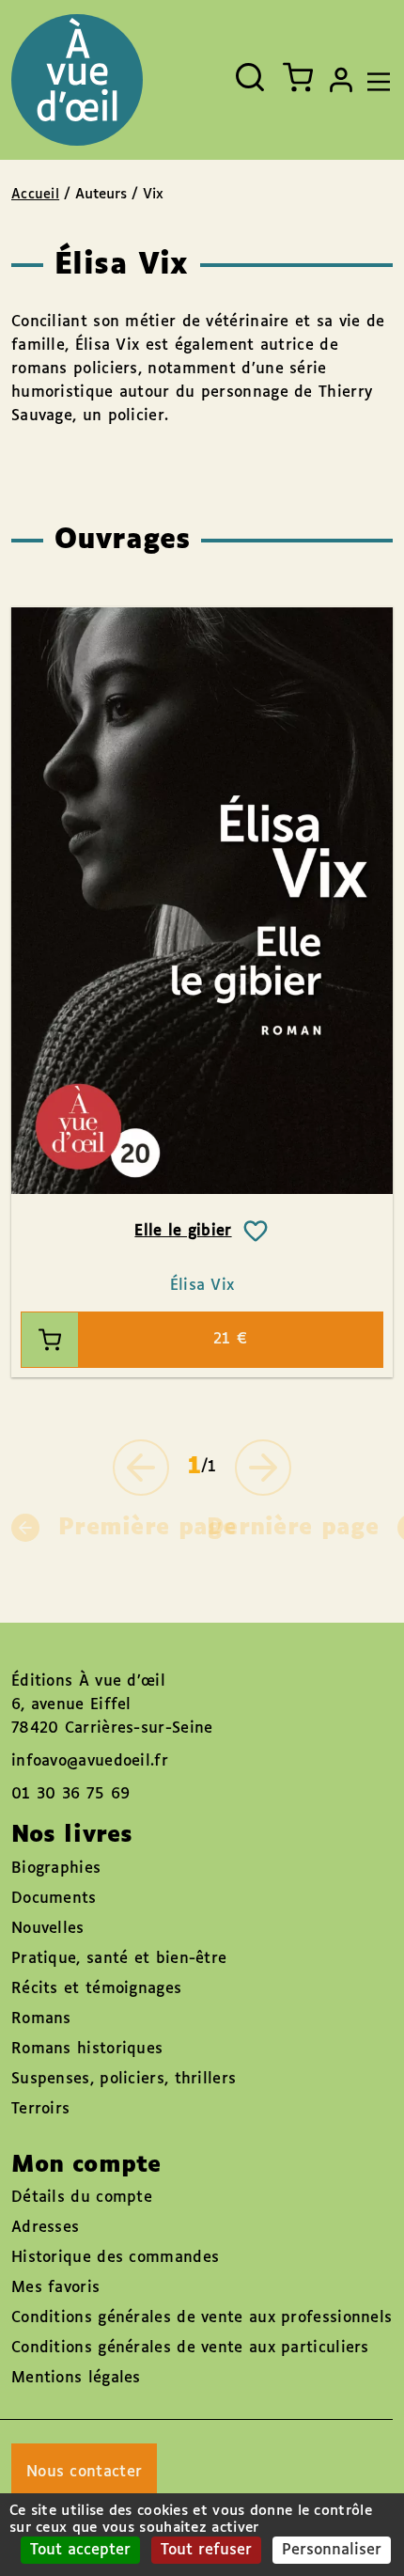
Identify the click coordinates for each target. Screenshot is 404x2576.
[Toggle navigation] (374, 80)
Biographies (56, 1869)
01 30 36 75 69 (70, 1794)
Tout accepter (80, 2550)
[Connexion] (341, 80)
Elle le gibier (183, 1231)
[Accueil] (77, 80)
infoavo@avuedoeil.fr (90, 1761)
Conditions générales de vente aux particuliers (190, 2348)
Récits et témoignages (96, 1989)
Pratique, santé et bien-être (119, 1959)
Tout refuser (206, 2550)
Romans (41, 2019)
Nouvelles (48, 1929)
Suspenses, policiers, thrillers (124, 2079)
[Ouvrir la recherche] (250, 77)
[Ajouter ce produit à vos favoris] (256, 1232)
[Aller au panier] (298, 77)
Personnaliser (332, 2550)
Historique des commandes (115, 2258)
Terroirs (40, 2109)
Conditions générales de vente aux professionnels (202, 2318)
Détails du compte (82, 2198)
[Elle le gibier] (202, 900)
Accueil (35, 195)
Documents (54, 1899)
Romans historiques (87, 2049)
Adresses (45, 2228)
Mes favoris (55, 2288)
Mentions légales (76, 2378)
